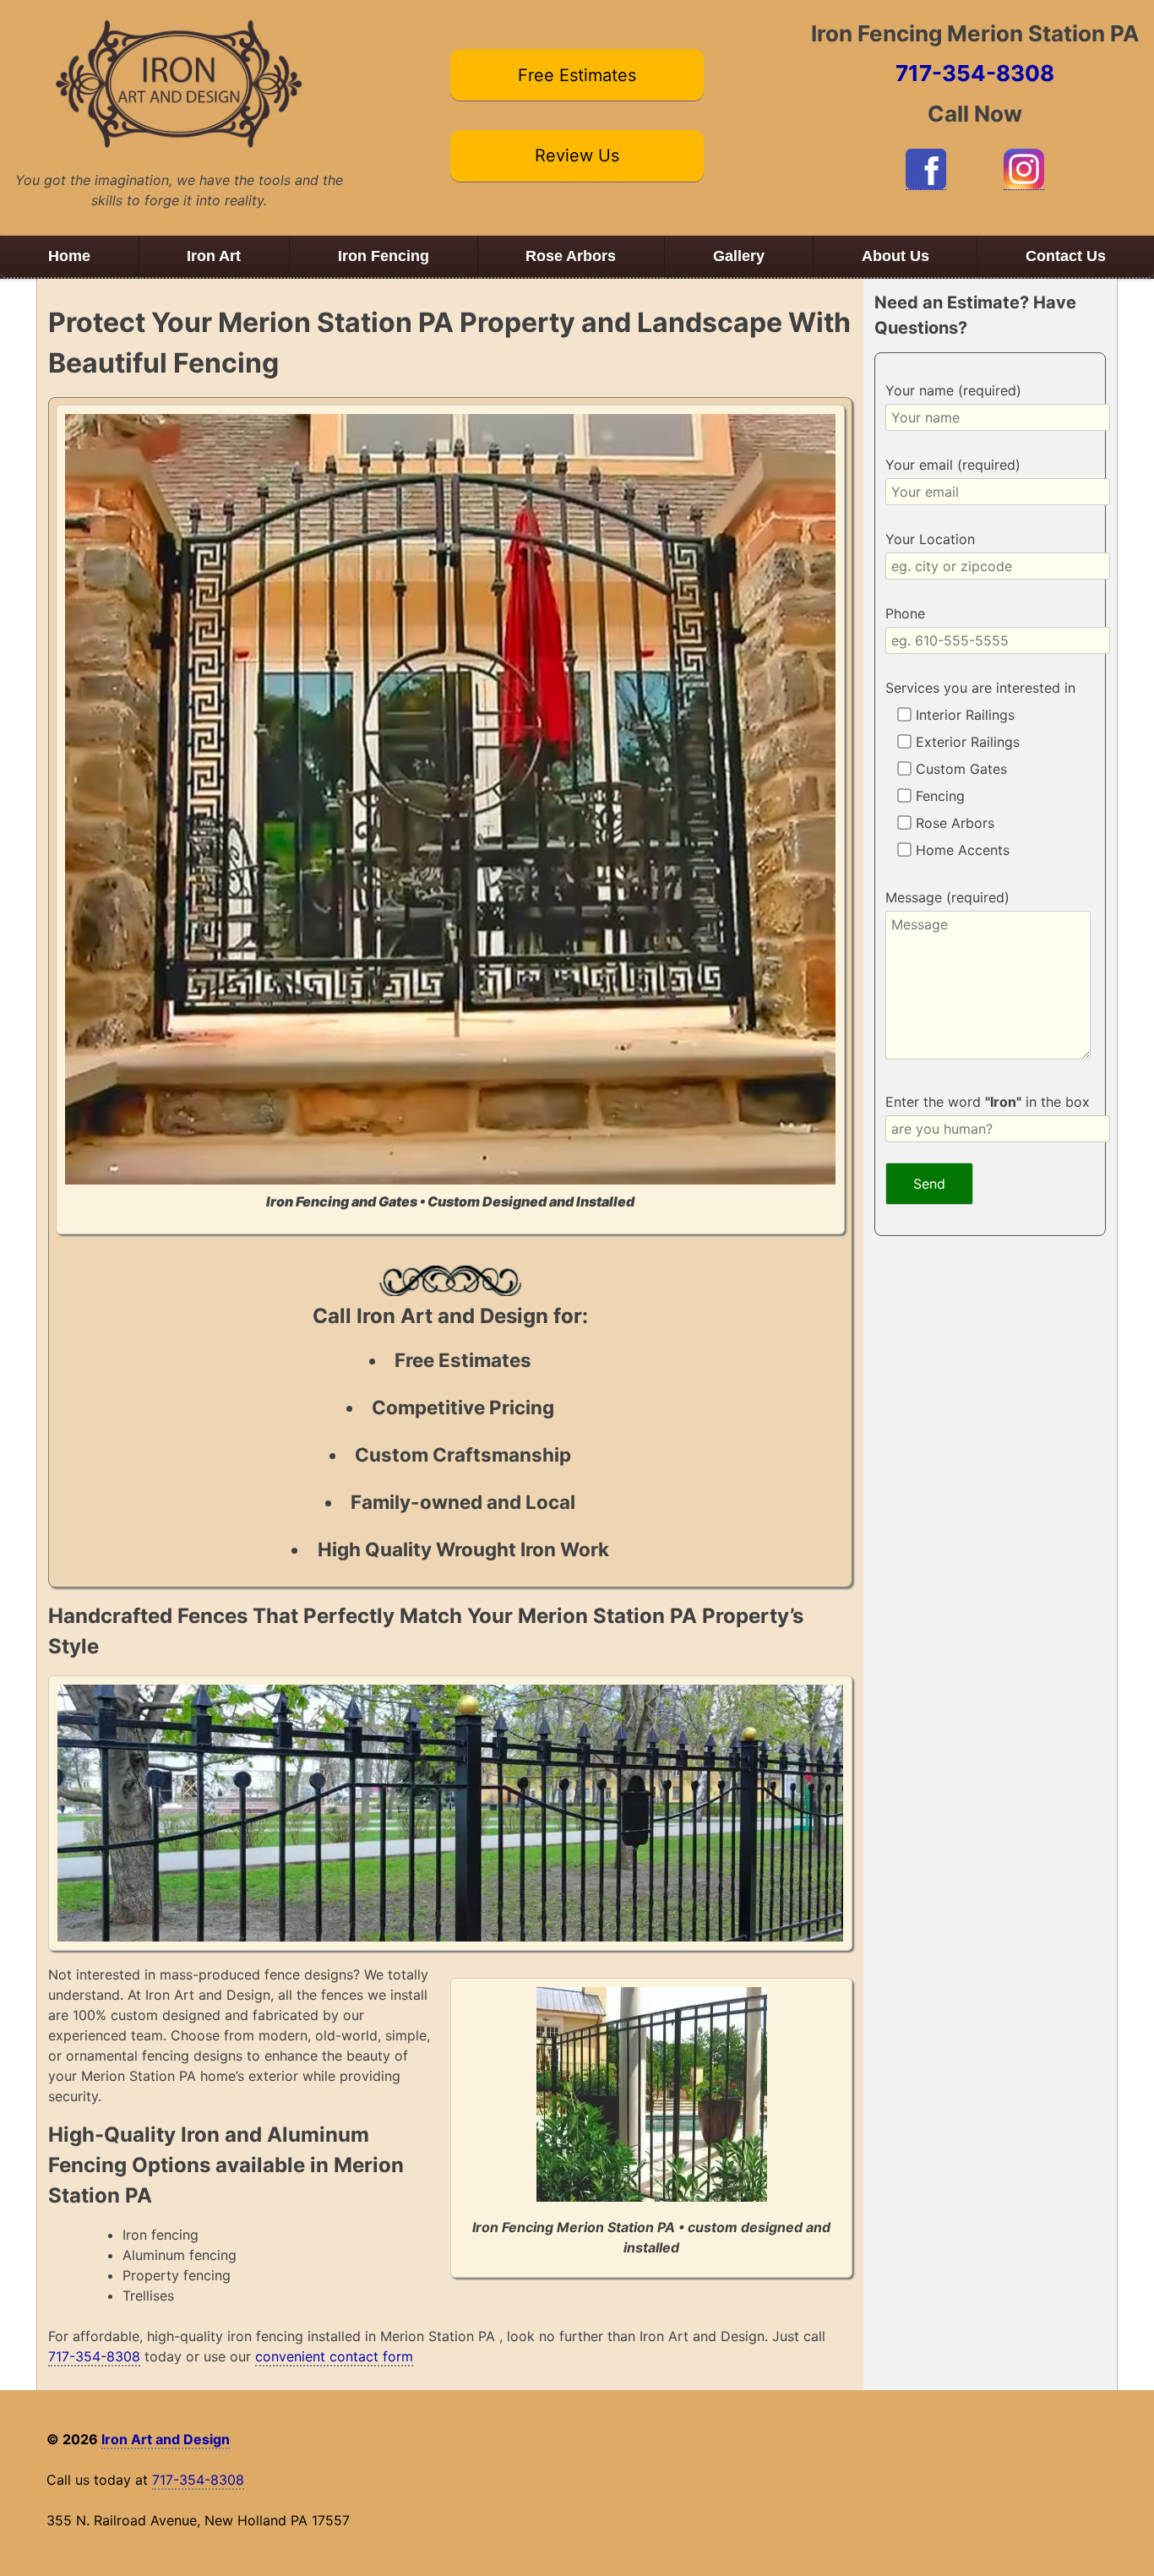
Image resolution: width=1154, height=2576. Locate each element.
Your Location (930, 539)
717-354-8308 (975, 73)
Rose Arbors (571, 256)
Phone (905, 613)
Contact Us (1066, 256)
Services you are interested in (980, 688)
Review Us (577, 155)
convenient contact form (334, 2356)
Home (69, 256)
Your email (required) (953, 465)
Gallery (739, 256)
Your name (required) (953, 390)
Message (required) (947, 897)
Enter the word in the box (988, 1102)
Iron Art (214, 256)
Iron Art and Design (166, 2439)
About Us (895, 256)
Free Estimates (577, 75)
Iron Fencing (384, 256)
